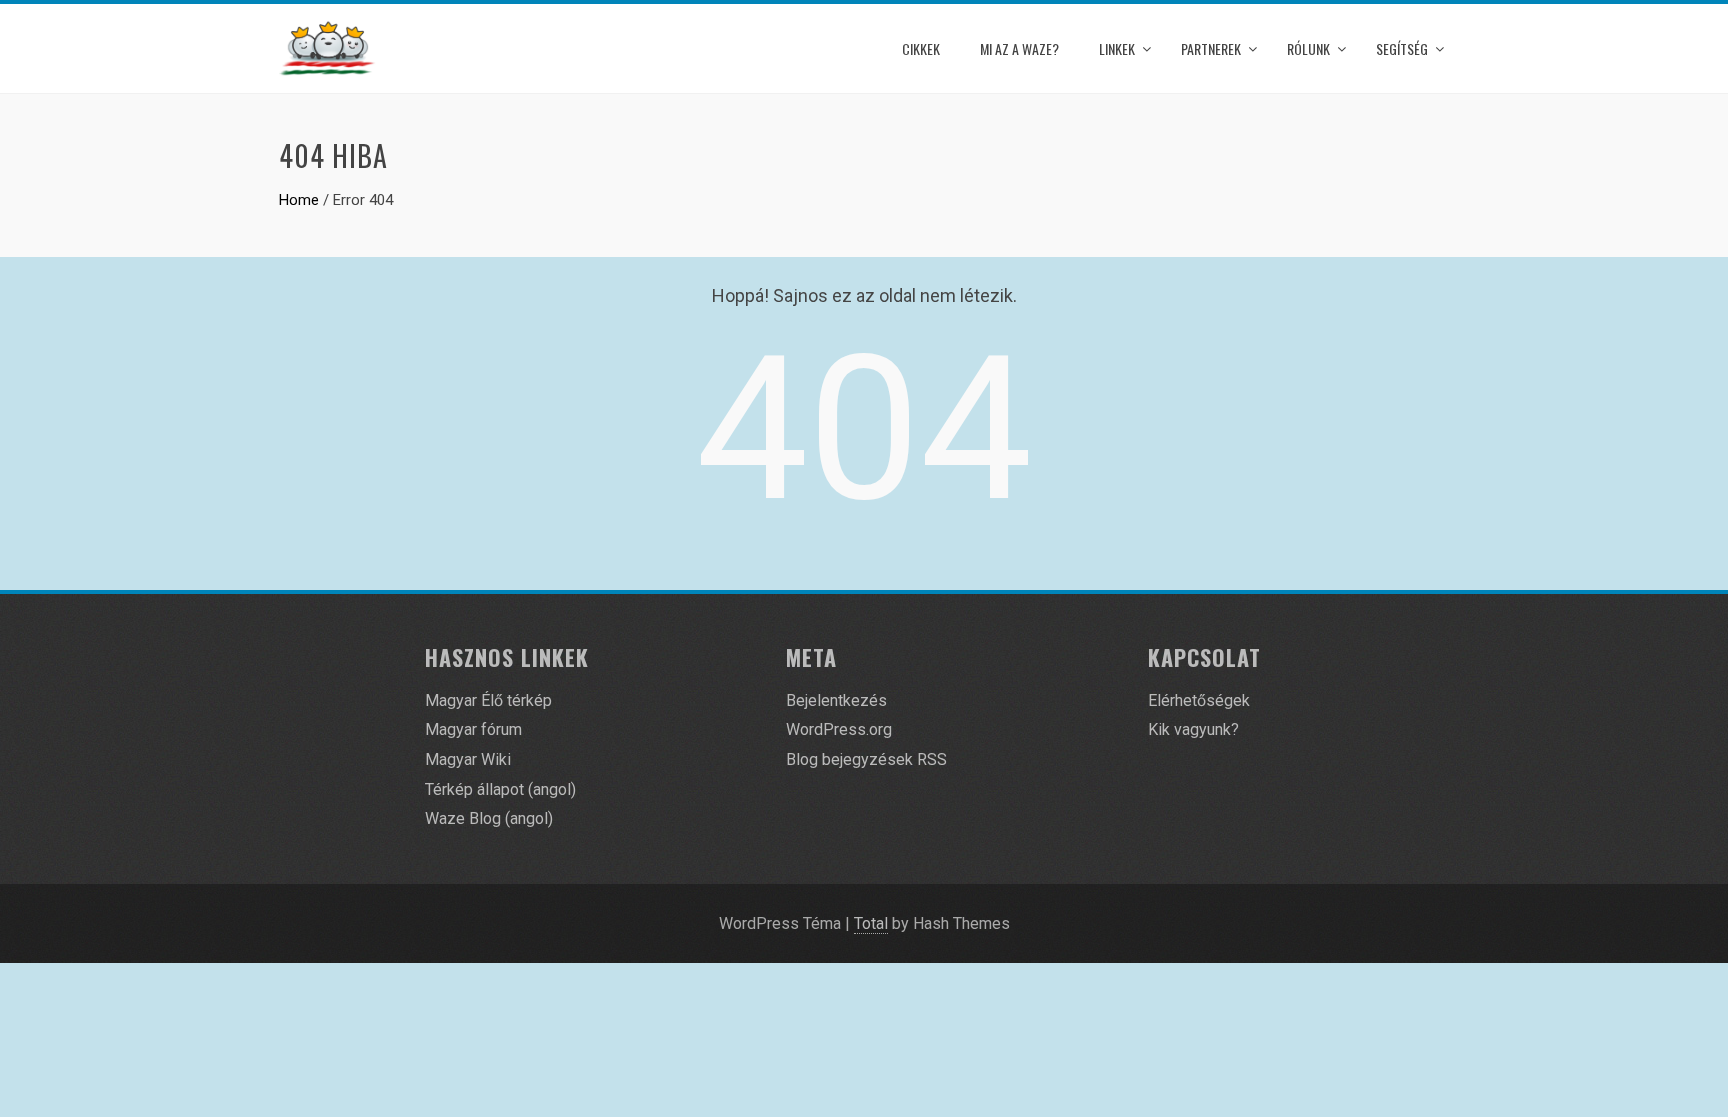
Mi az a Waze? (1019, 48)
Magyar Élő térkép (488, 700)
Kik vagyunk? (1193, 729)
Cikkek (921, 48)
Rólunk (1308, 48)
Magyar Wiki (468, 759)
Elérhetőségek (1199, 700)
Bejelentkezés (836, 700)
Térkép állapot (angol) (500, 789)
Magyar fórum (473, 729)
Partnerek (1211, 48)
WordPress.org (839, 729)
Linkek (1117, 48)
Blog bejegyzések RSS (866, 759)
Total (871, 923)
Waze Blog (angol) (489, 818)
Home (299, 200)
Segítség (1402, 48)
